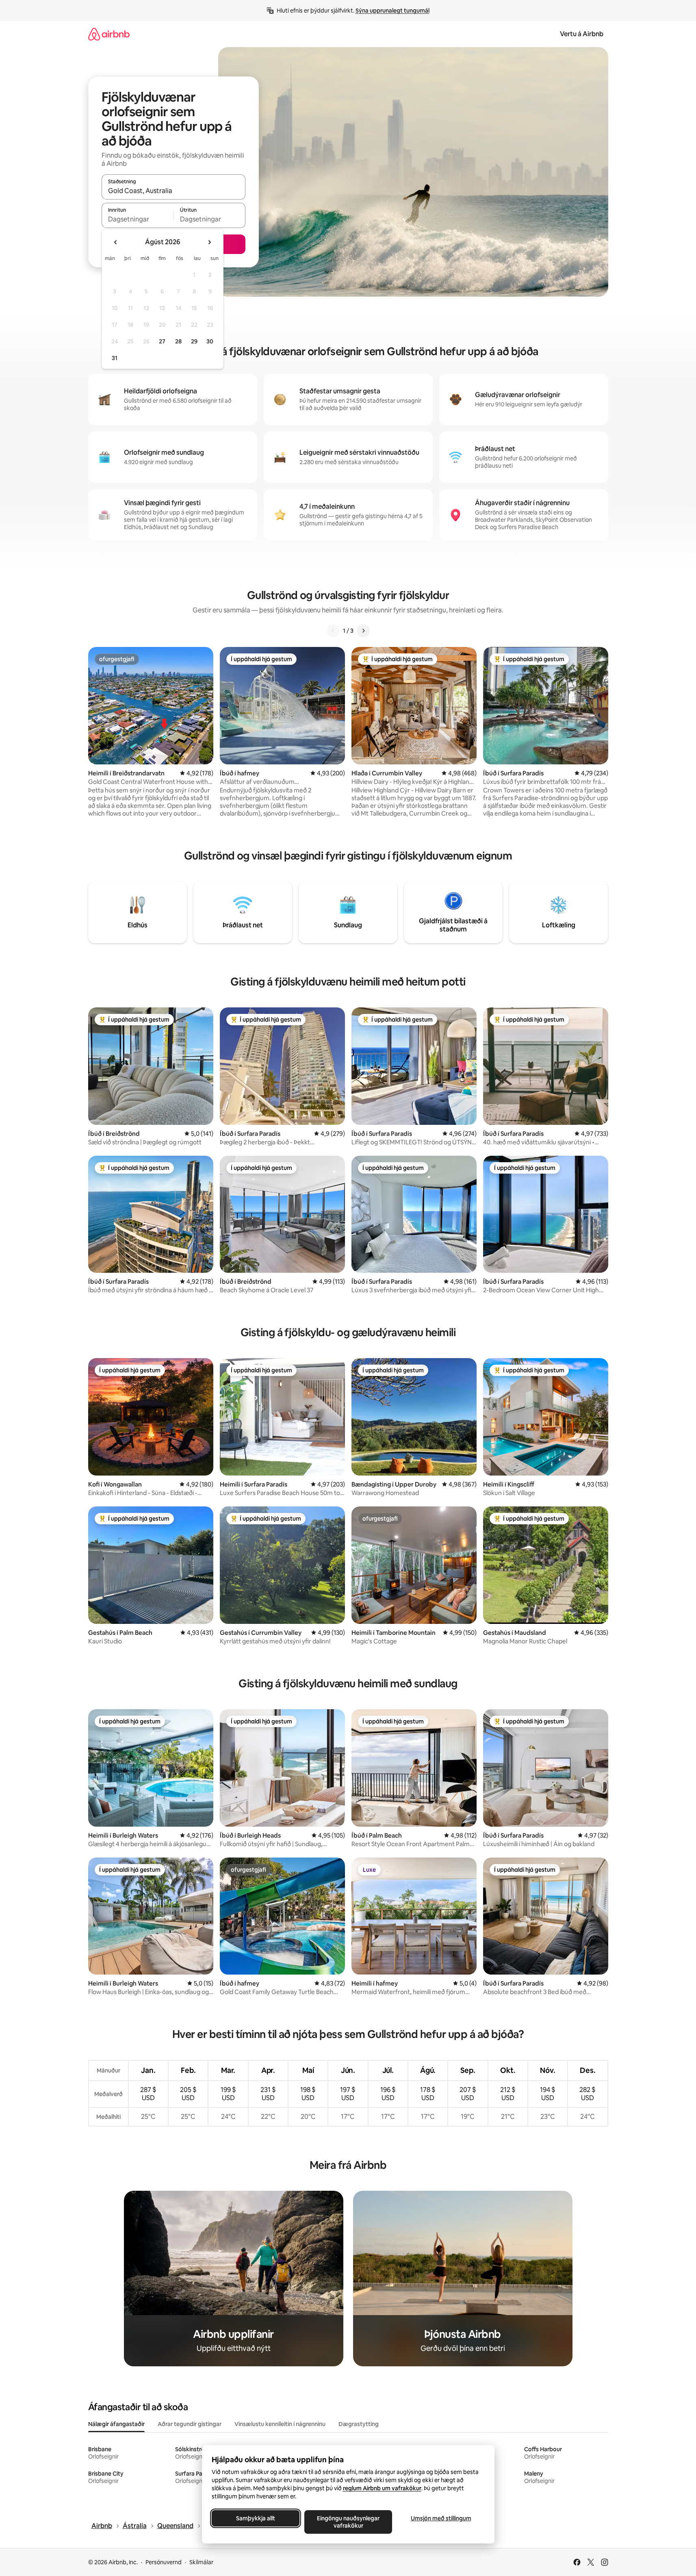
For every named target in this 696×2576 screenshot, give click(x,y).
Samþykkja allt (256, 2518)
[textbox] (138, 219)
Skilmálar (201, 2562)
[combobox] (173, 191)
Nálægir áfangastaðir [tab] (116, 2424)
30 (210, 341)
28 (178, 341)
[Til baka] (333, 631)
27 (162, 341)
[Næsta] (363, 631)
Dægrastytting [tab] (359, 2424)
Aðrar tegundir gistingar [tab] (190, 2424)
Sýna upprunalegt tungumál (392, 11)
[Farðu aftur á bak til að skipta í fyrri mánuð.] (116, 242)
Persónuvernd (164, 2562)
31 (115, 358)
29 (194, 341)
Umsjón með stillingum (441, 2518)
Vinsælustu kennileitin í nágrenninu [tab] (280, 2424)
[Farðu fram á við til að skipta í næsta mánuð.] (209, 242)
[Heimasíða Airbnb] (109, 34)
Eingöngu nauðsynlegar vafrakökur (348, 2522)
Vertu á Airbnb (582, 34)
